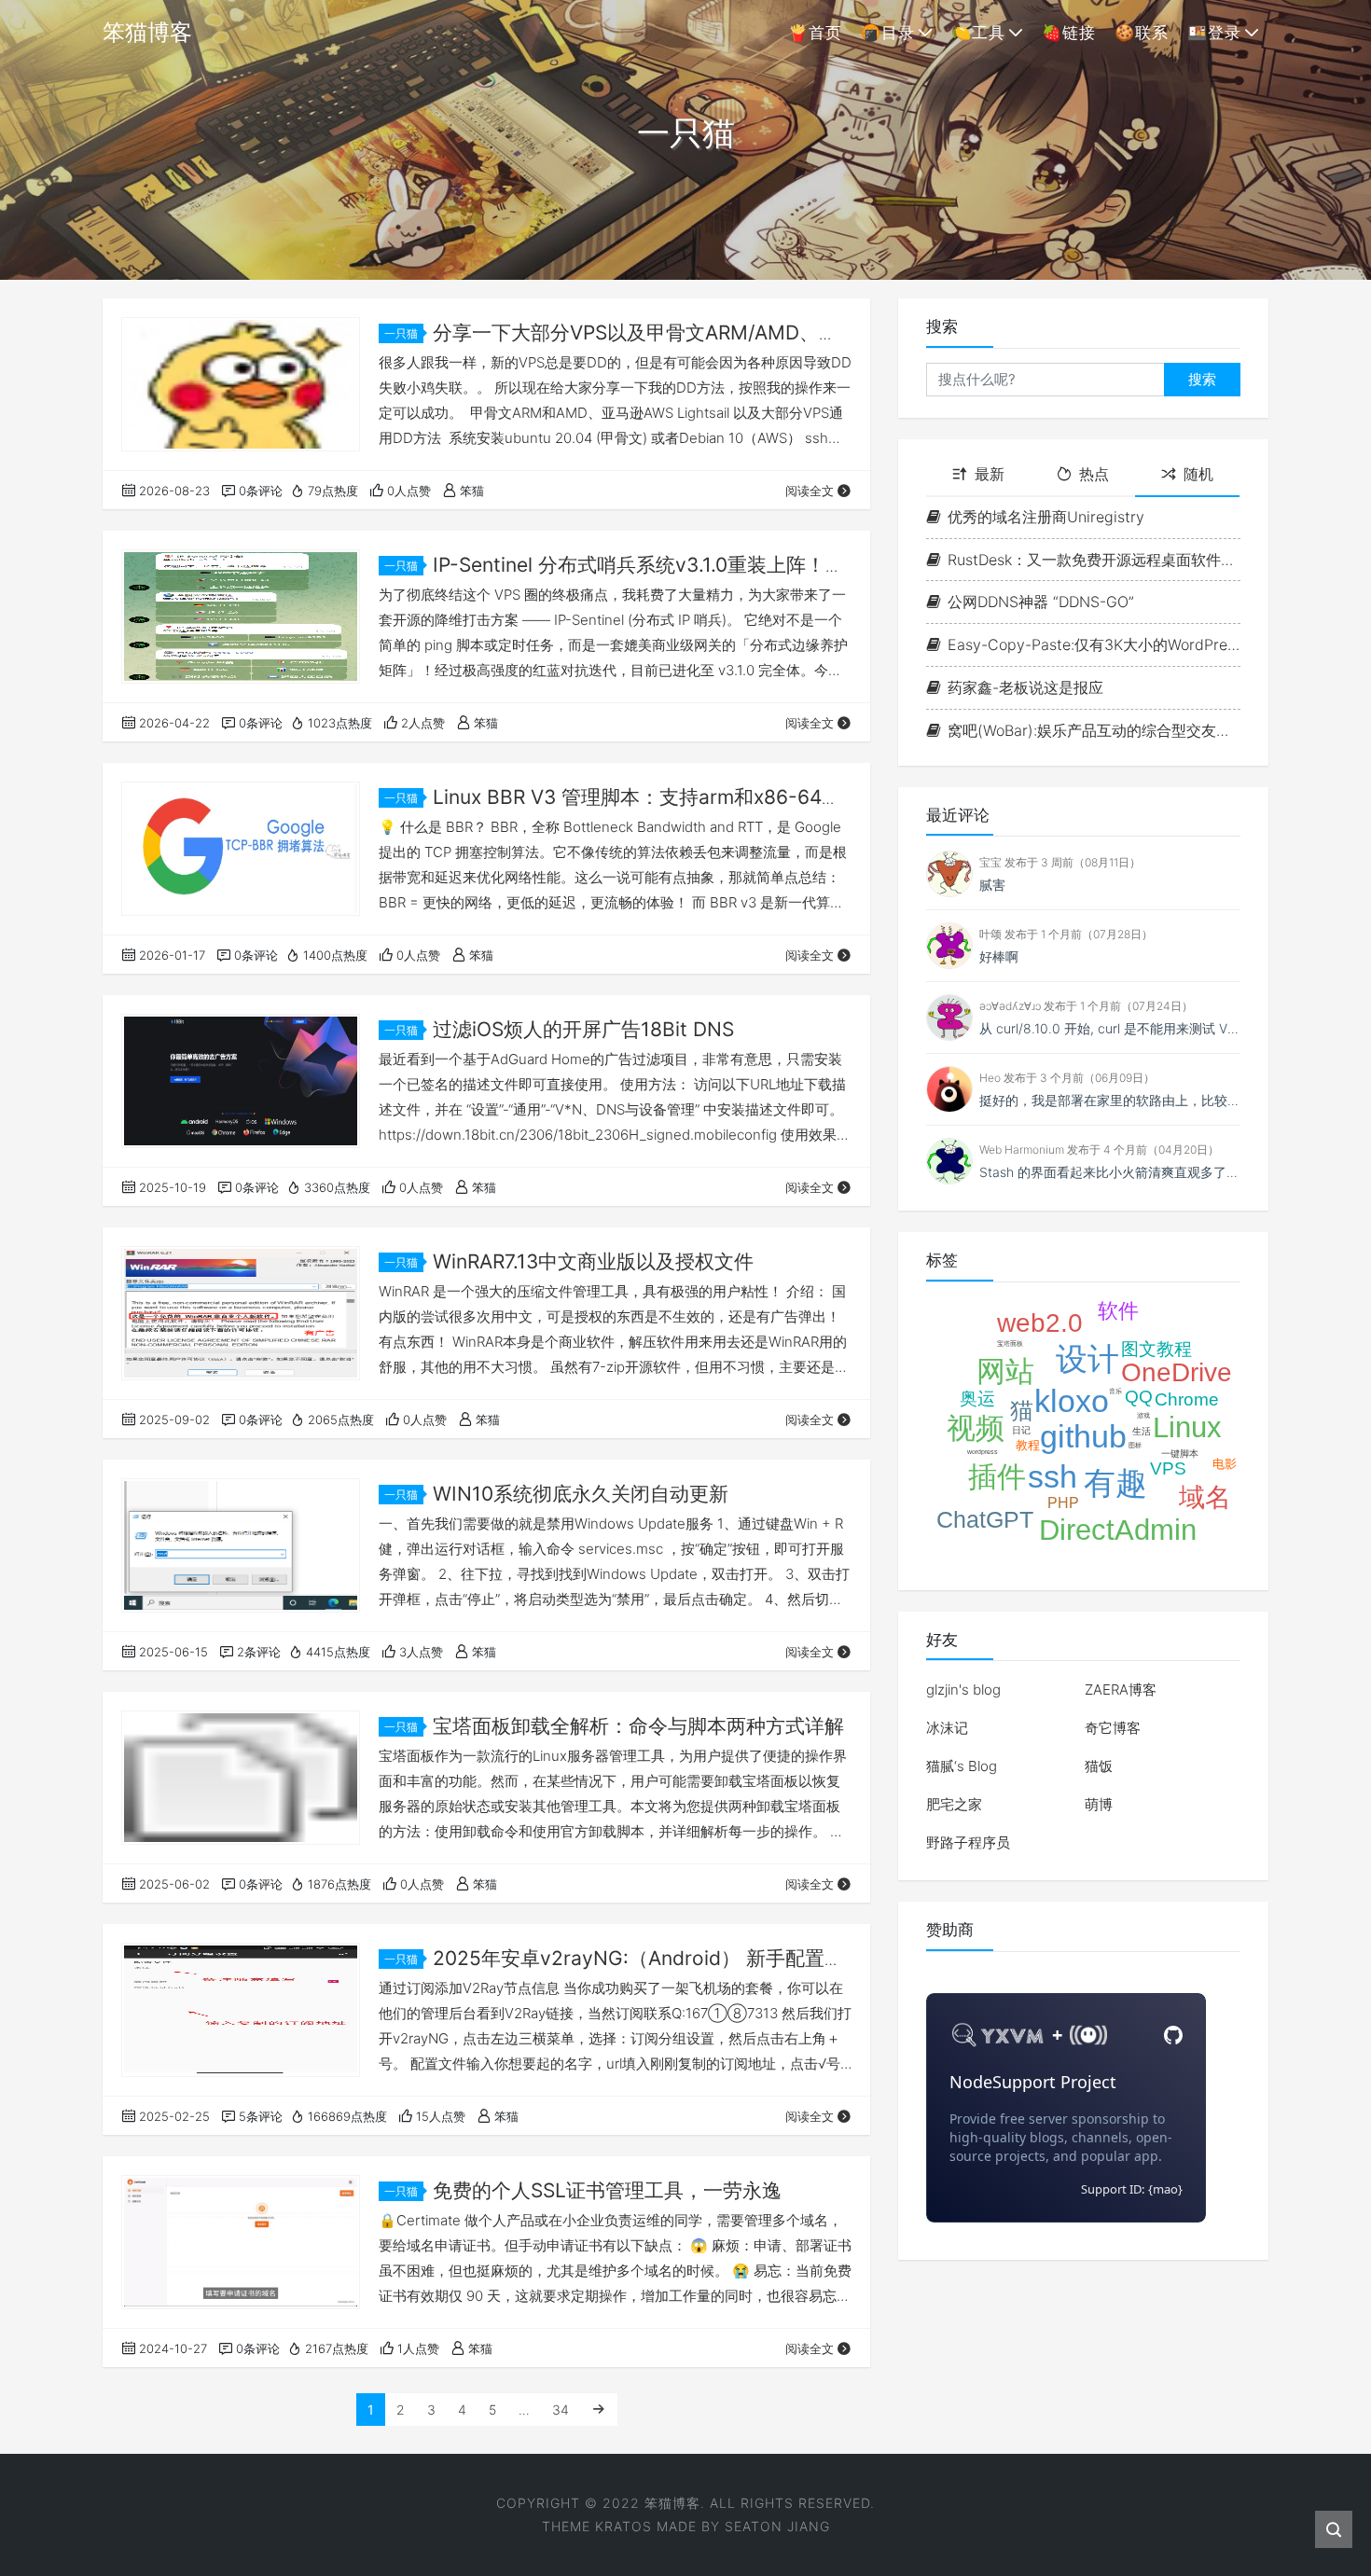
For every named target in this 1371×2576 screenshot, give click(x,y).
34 (561, 2410)
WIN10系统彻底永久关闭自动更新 (581, 1494)
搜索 (1202, 379)
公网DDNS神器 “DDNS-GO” (1041, 602)
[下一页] (599, 2410)
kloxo (1072, 1401)
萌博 (1099, 1804)
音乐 (1115, 1391)
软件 (1118, 1311)
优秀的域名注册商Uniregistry (1046, 517)
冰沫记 (947, 1728)
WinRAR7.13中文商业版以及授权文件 (593, 1261)
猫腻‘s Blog (962, 1766)
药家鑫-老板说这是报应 (1025, 687)
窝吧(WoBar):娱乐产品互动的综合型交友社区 (1094, 730)
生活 (1142, 1431)
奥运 (977, 1399)
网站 (1005, 1371)
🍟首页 (815, 33)
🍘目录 (888, 33)
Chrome (1187, 1399)
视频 (976, 1428)
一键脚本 (1180, 1454)
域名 (1205, 1497)
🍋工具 (978, 33)
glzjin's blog (963, 1690)
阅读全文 (810, 491)
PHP (1063, 1503)
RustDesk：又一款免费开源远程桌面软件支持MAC (1094, 560)
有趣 (1115, 1483)
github (1083, 1436)
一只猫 (401, 333)
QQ (1139, 1397)
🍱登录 (1214, 33)
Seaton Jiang (777, 2526)
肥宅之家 (954, 1804)
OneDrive (1177, 1372)
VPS (1168, 1468)
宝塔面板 (1010, 1343)
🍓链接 (1069, 33)
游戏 (1143, 1415)
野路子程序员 (968, 1842)
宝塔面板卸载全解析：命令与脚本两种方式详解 (638, 1726)
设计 (1087, 1359)
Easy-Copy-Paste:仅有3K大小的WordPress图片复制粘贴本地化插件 (1094, 644)
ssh (1052, 1476)
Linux (1187, 1427)
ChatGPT (985, 1519)
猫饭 (1099, 1766)
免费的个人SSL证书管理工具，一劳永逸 (607, 2190)
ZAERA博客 (1121, 1690)
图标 (1135, 1445)
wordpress (983, 1452)
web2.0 (1040, 1323)
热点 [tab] (1094, 474)
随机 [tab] (1198, 474)
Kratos (623, 2526)
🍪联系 (1142, 33)
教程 (1028, 1445)
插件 (997, 1477)
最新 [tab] (990, 474)
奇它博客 (1113, 1728)
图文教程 (1156, 1349)
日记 (1021, 1430)
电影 (1225, 1464)
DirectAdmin (1118, 1530)
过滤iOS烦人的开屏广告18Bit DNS (583, 1029)
